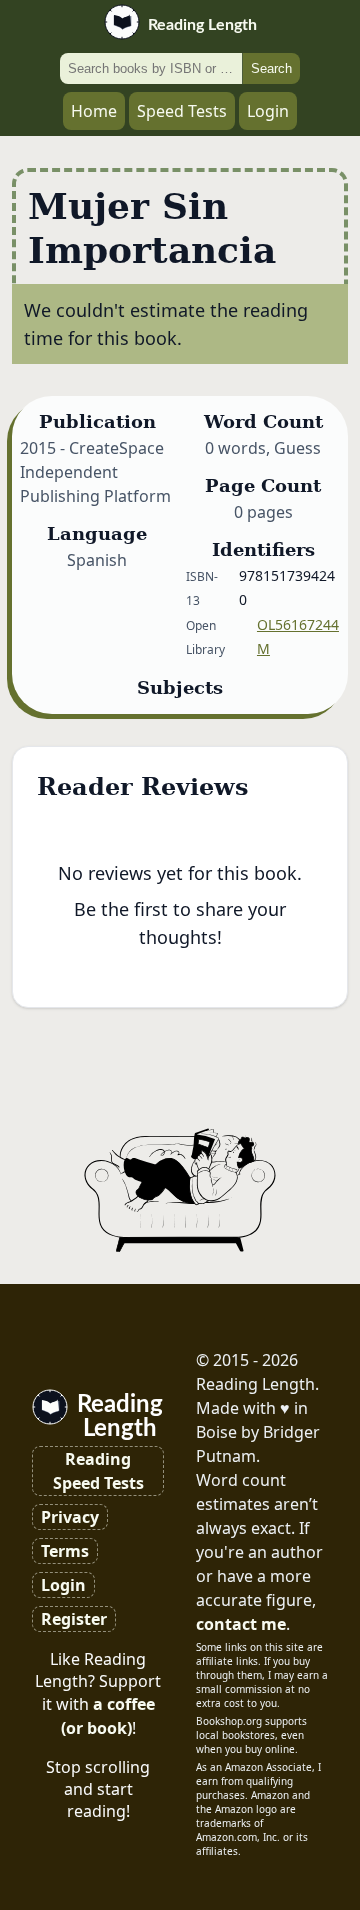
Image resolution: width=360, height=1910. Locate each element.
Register (74, 1619)
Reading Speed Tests (98, 1471)
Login (268, 111)
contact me (241, 1624)
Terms (65, 1551)
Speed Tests (182, 111)
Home (94, 111)
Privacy (70, 1517)
